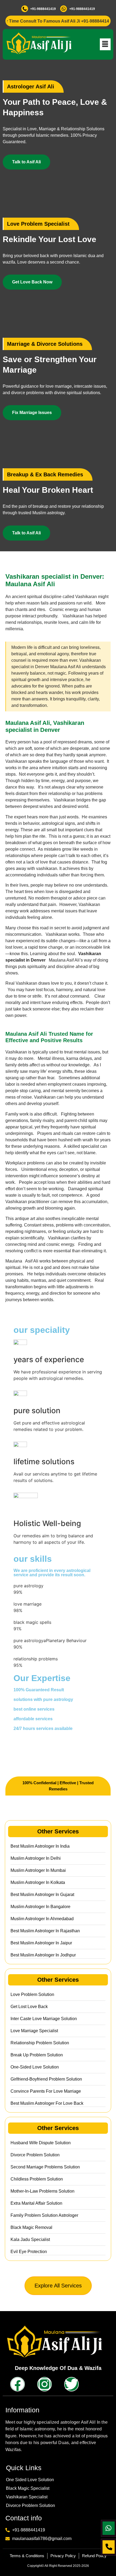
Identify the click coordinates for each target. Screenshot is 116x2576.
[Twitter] (71, 2384)
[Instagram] (45, 2384)
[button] (105, 44)
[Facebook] (18, 2384)
